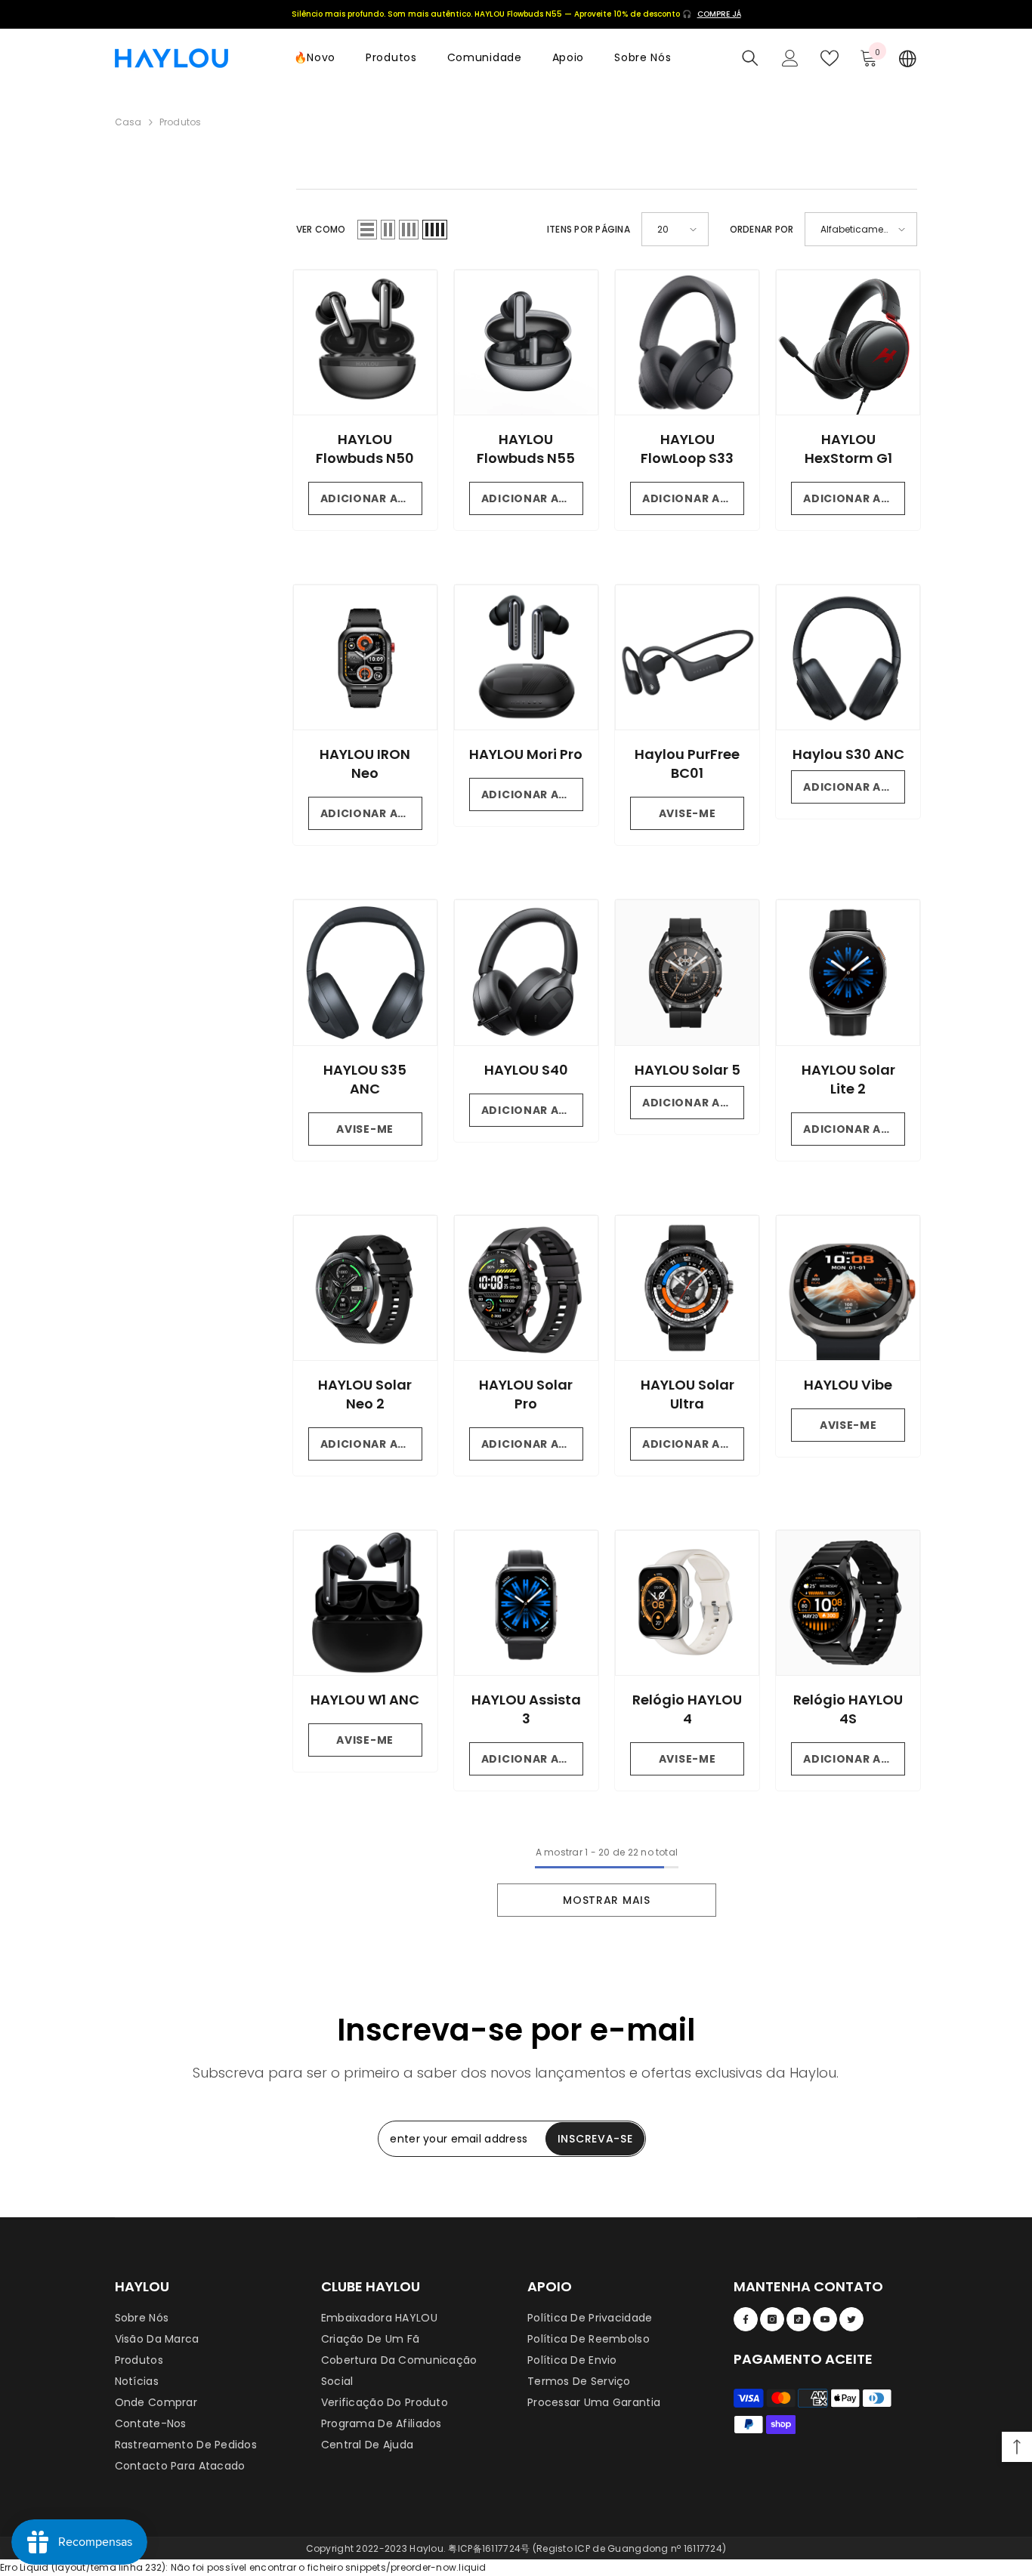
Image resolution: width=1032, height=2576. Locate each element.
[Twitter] (851, 2319)
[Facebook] (746, 2319)
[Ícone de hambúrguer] (908, 58)
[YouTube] (825, 2319)
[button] (367, 230)
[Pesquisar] (750, 58)
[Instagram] (772, 2319)
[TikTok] (799, 2319)
